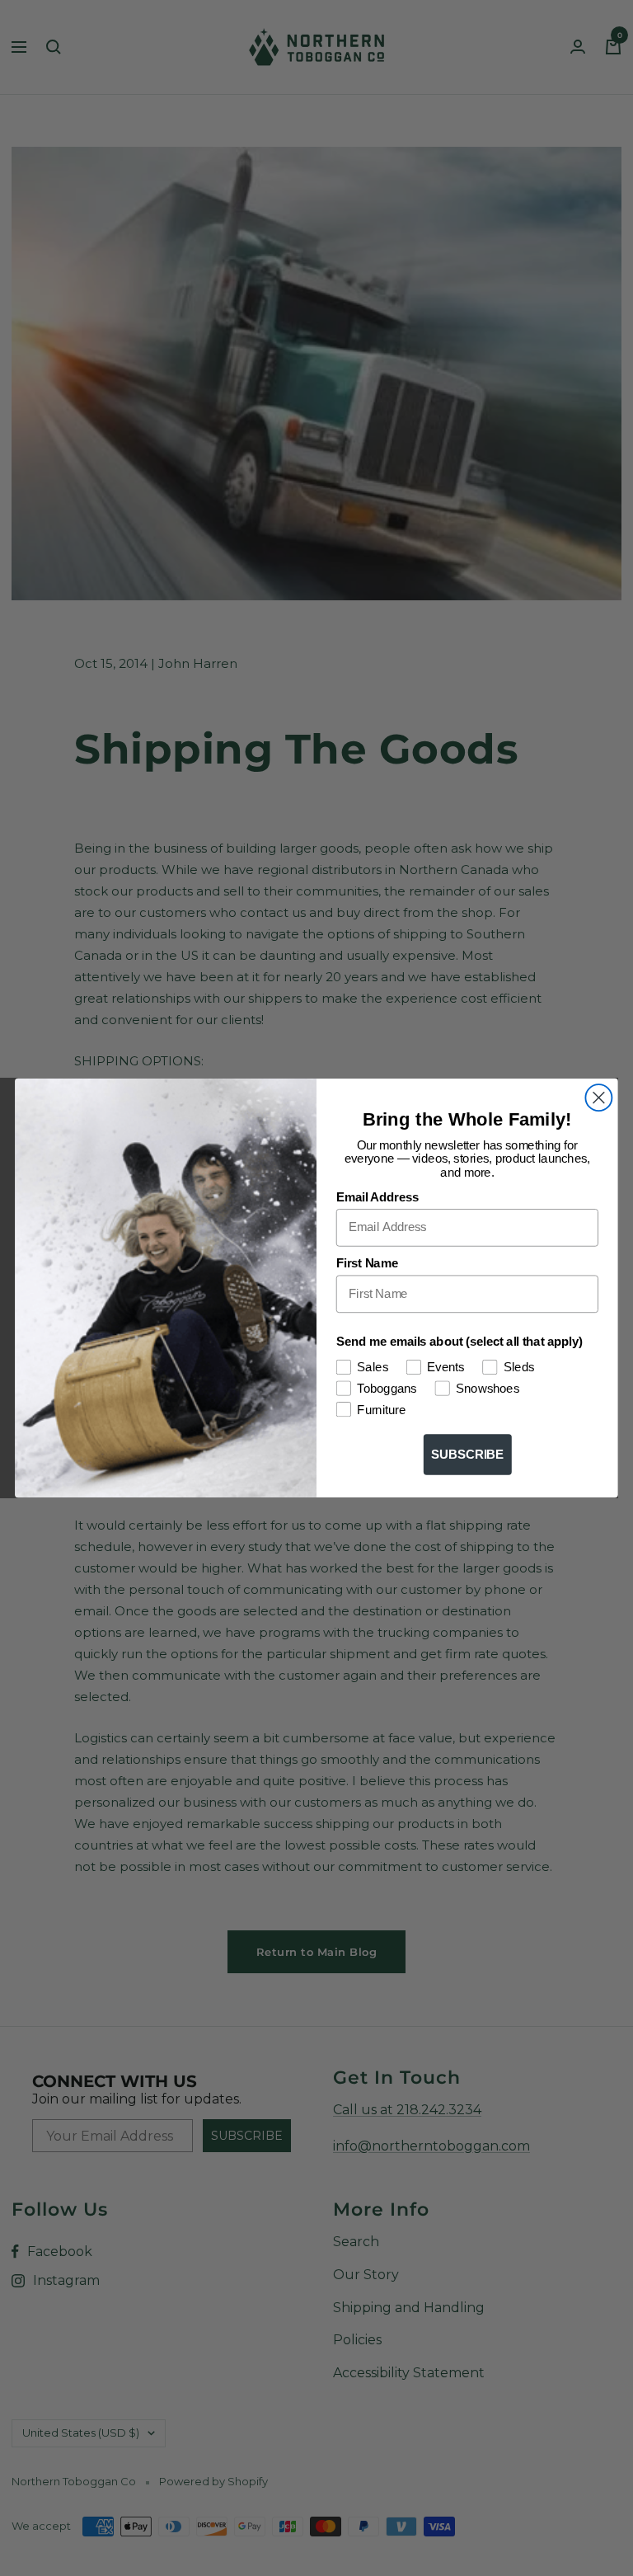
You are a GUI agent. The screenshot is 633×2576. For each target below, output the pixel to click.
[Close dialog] (598, 1098)
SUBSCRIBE (468, 1455)
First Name (367, 1264)
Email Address (378, 1197)
